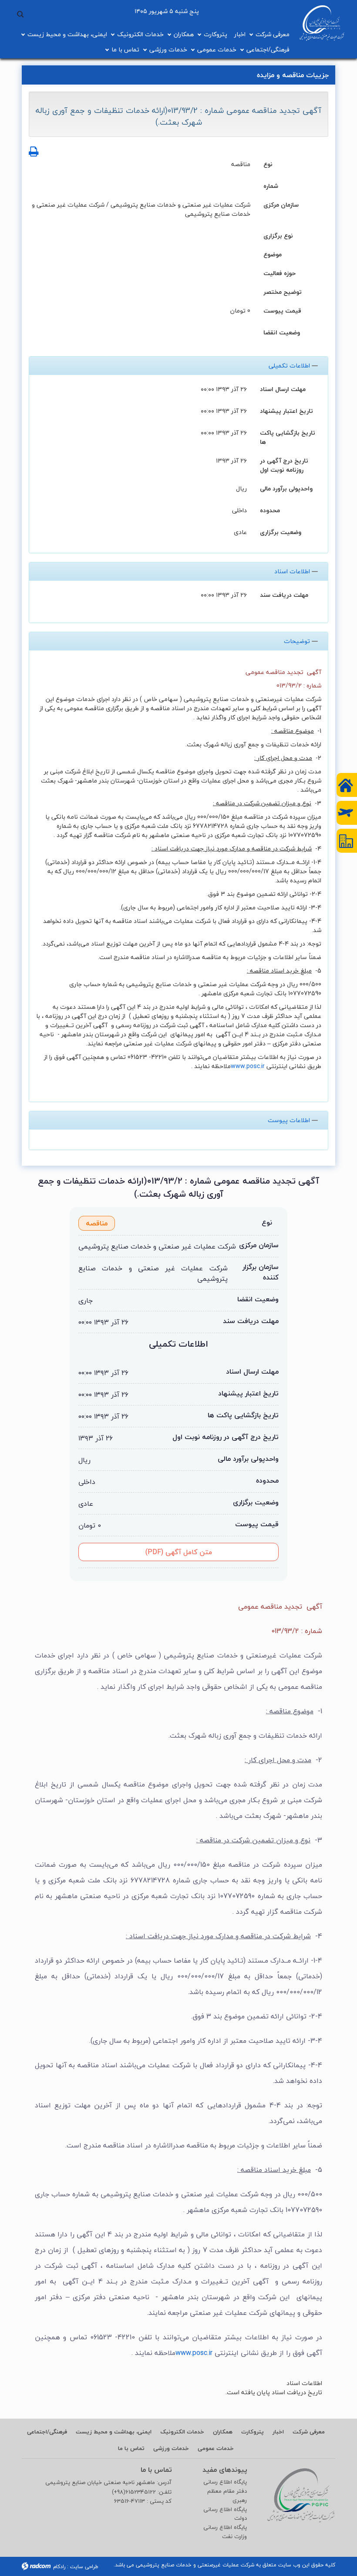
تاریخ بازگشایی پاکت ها (288, 437)
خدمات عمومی (217, 49)
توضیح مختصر (283, 291)
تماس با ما (125, 49)
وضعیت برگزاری (281, 532)
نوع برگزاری (278, 235)
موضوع (273, 254)
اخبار (240, 34)
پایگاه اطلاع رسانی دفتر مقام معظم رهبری (225, 2491)
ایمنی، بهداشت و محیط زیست (67, 34)
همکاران (184, 34)
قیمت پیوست (282, 310)
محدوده (270, 510)
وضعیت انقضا (282, 332)
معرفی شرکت (273, 34)
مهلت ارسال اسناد (283, 389)
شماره (271, 185)
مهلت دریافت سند (284, 594)
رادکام (59, 2567)
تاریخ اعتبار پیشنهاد (286, 410)
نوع (268, 164)
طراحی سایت (84, 2567)
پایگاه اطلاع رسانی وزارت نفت (225, 2532)
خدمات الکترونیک (140, 34)
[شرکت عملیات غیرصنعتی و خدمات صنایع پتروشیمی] (322, 23)
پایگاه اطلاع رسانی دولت (225, 2514)
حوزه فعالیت (280, 273)
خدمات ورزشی (168, 49)
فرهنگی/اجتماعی (268, 49)
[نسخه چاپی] (34, 152)
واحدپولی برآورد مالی (286, 488)
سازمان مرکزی (281, 204)
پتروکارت (216, 34)
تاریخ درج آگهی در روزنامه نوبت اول (284, 465)
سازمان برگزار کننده (261, 1272)
